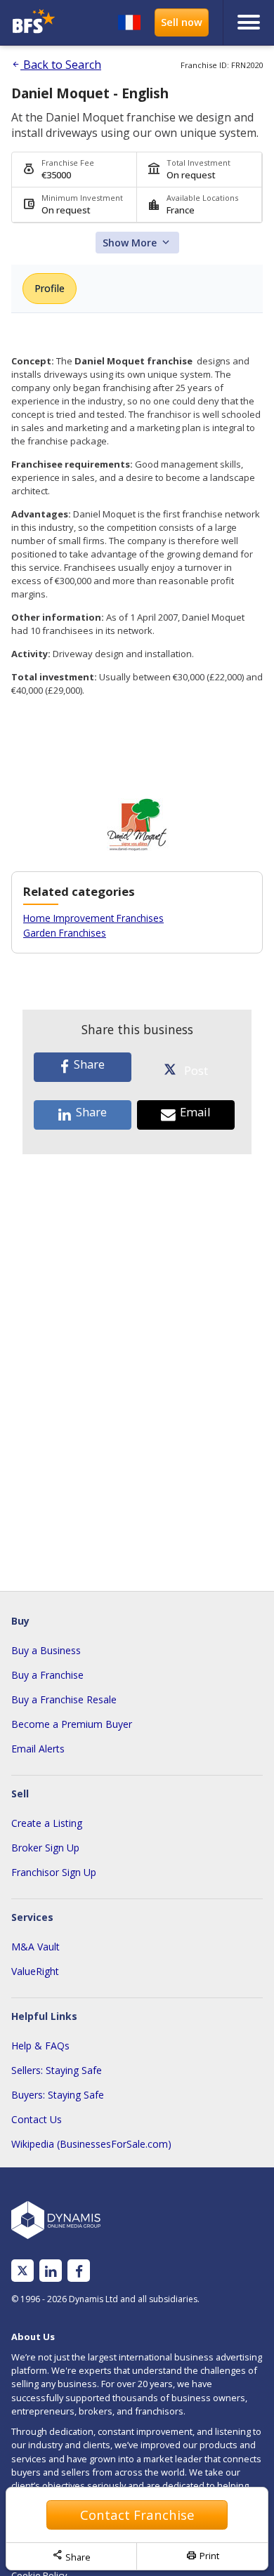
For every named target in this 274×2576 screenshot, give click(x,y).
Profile (50, 288)
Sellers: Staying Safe (57, 2070)
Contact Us (37, 2119)
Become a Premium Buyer (72, 1724)
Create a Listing (47, 1823)
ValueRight (35, 1971)
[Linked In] (51, 2271)
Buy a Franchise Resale (64, 1699)
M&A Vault (35, 1947)
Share (71, 2556)
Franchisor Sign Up (54, 1872)
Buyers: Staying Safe (58, 2095)
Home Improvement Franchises (93, 918)
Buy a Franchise (47, 1675)
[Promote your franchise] (182, 22)
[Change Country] (129, 22)
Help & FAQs (40, 2046)
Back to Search (56, 65)
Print (202, 2556)
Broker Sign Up (45, 1848)
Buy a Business (46, 1650)
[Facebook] (79, 2271)
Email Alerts (38, 1749)
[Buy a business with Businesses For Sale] (37, 23)
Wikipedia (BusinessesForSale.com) (91, 2144)
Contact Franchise (137, 2515)
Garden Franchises (65, 933)
